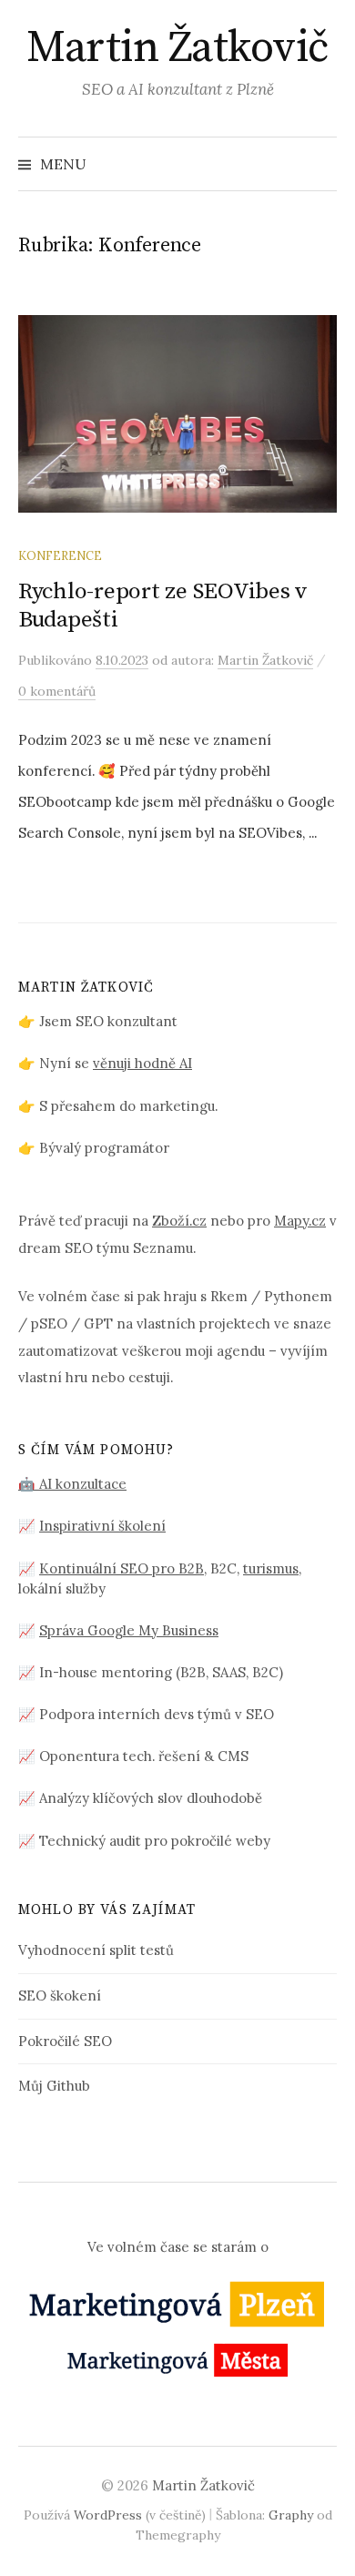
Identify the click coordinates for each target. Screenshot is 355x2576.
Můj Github (54, 2086)
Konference (60, 555)
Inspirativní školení (102, 1526)
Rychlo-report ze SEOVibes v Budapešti (163, 605)
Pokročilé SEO (65, 2041)
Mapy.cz (300, 1221)
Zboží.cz (179, 1221)
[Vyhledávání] (321, 164)
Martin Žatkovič (177, 48)
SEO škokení (60, 1996)
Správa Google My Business (129, 1630)
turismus (271, 1568)
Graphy (291, 2515)
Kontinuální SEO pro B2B (122, 1568)
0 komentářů (57, 691)
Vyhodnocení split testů (96, 1950)
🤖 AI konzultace (72, 1484)
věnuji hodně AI (142, 1063)
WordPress (108, 2515)
